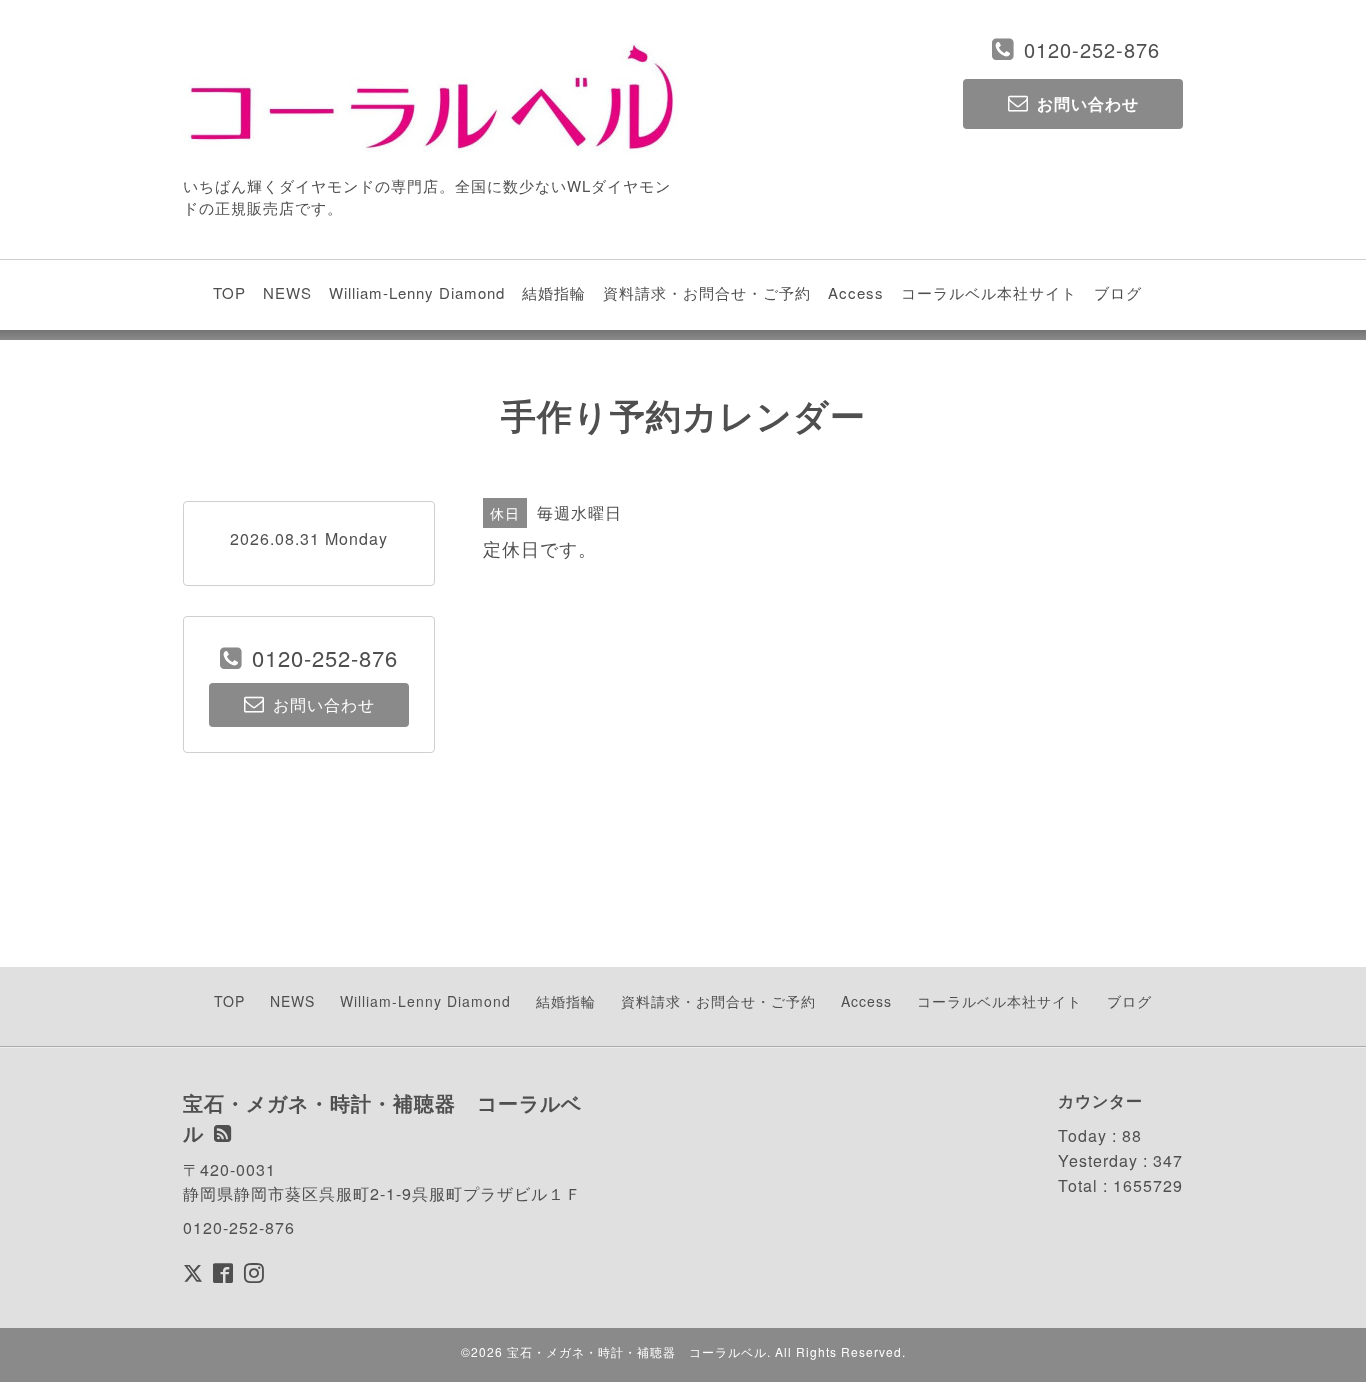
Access (856, 292)
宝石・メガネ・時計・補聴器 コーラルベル (637, 1351)
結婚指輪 (554, 292)
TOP (229, 292)
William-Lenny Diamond (417, 292)
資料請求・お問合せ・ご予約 (707, 292)
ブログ (1118, 292)
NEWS (287, 292)
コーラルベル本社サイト (989, 292)
